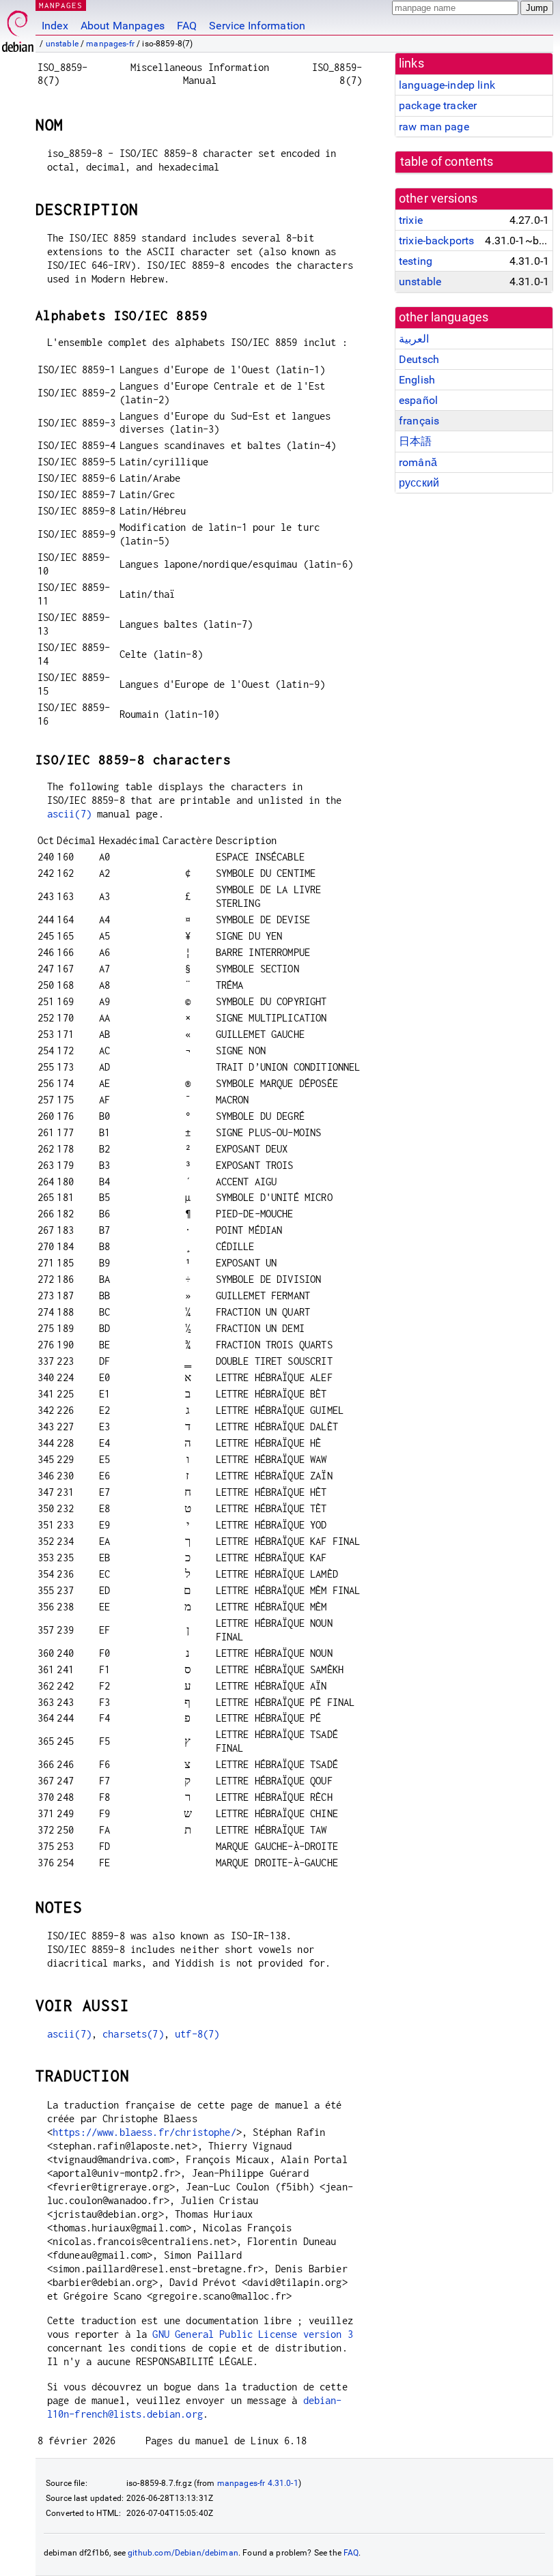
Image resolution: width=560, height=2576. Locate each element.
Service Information (257, 26)
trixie (411, 220)
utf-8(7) (197, 2034)
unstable (62, 44)
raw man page (434, 127)
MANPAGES (61, 5)
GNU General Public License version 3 (252, 2334)
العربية (414, 339)
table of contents (447, 162)
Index (55, 26)
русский (419, 483)
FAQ (187, 26)
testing (416, 261)
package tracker (438, 105)
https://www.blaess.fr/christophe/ (144, 2132)
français (419, 421)
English (417, 380)
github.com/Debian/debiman (183, 2553)
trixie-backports (436, 241)
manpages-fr (110, 44)
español (418, 400)
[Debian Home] (18, 28)
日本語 (415, 441)
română (418, 462)
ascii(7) (69, 814)
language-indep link (447, 85)
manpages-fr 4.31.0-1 (258, 2483)
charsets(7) (133, 2034)
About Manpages (123, 26)
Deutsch (419, 359)
